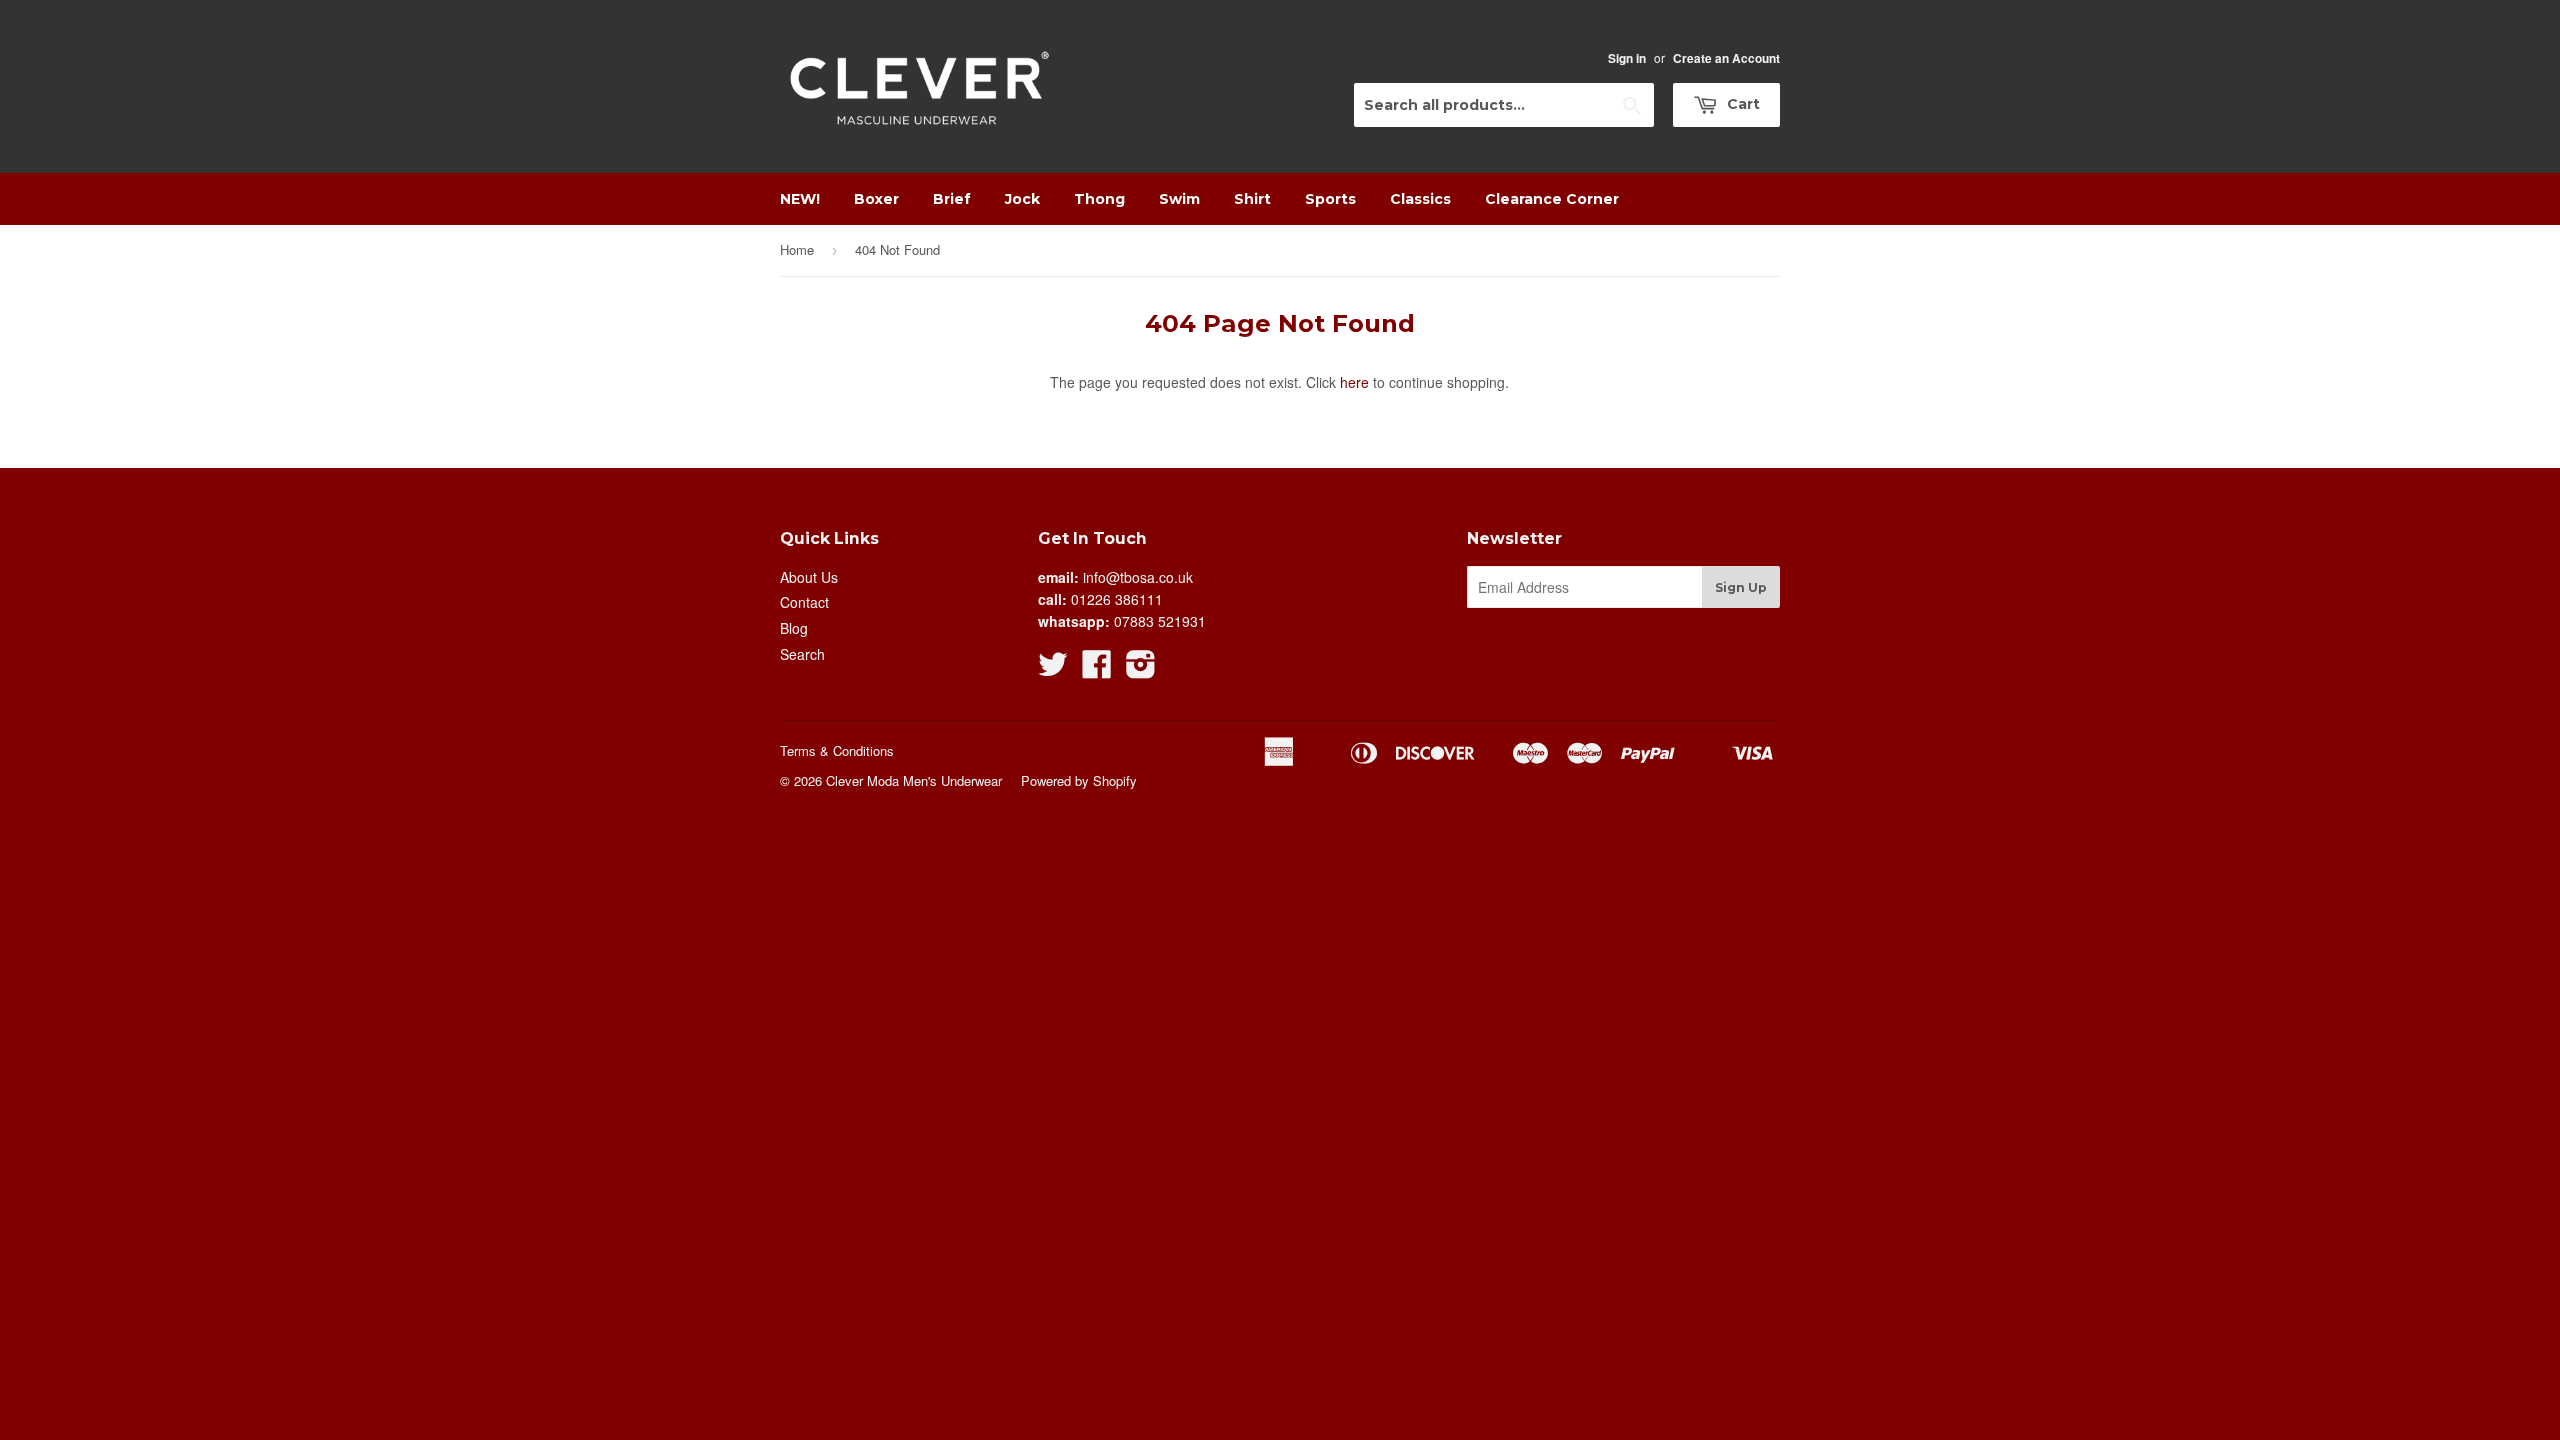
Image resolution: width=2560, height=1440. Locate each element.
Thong (1099, 199)
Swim (1179, 199)
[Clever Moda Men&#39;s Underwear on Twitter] (1053, 670)
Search (802, 654)
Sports (1330, 199)
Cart (1741, 104)
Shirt (1252, 199)
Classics (1420, 199)
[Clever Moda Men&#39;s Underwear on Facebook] (1097, 670)
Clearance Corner (1552, 199)
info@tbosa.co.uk (1138, 577)
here (1354, 382)
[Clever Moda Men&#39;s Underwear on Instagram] (1141, 670)
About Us (809, 577)
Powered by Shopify (1079, 780)
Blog (794, 628)
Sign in (1627, 58)
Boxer (876, 199)
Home (797, 249)
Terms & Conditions (837, 750)
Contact (804, 602)
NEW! (800, 199)
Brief (952, 199)
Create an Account (1726, 58)
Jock (1022, 199)
